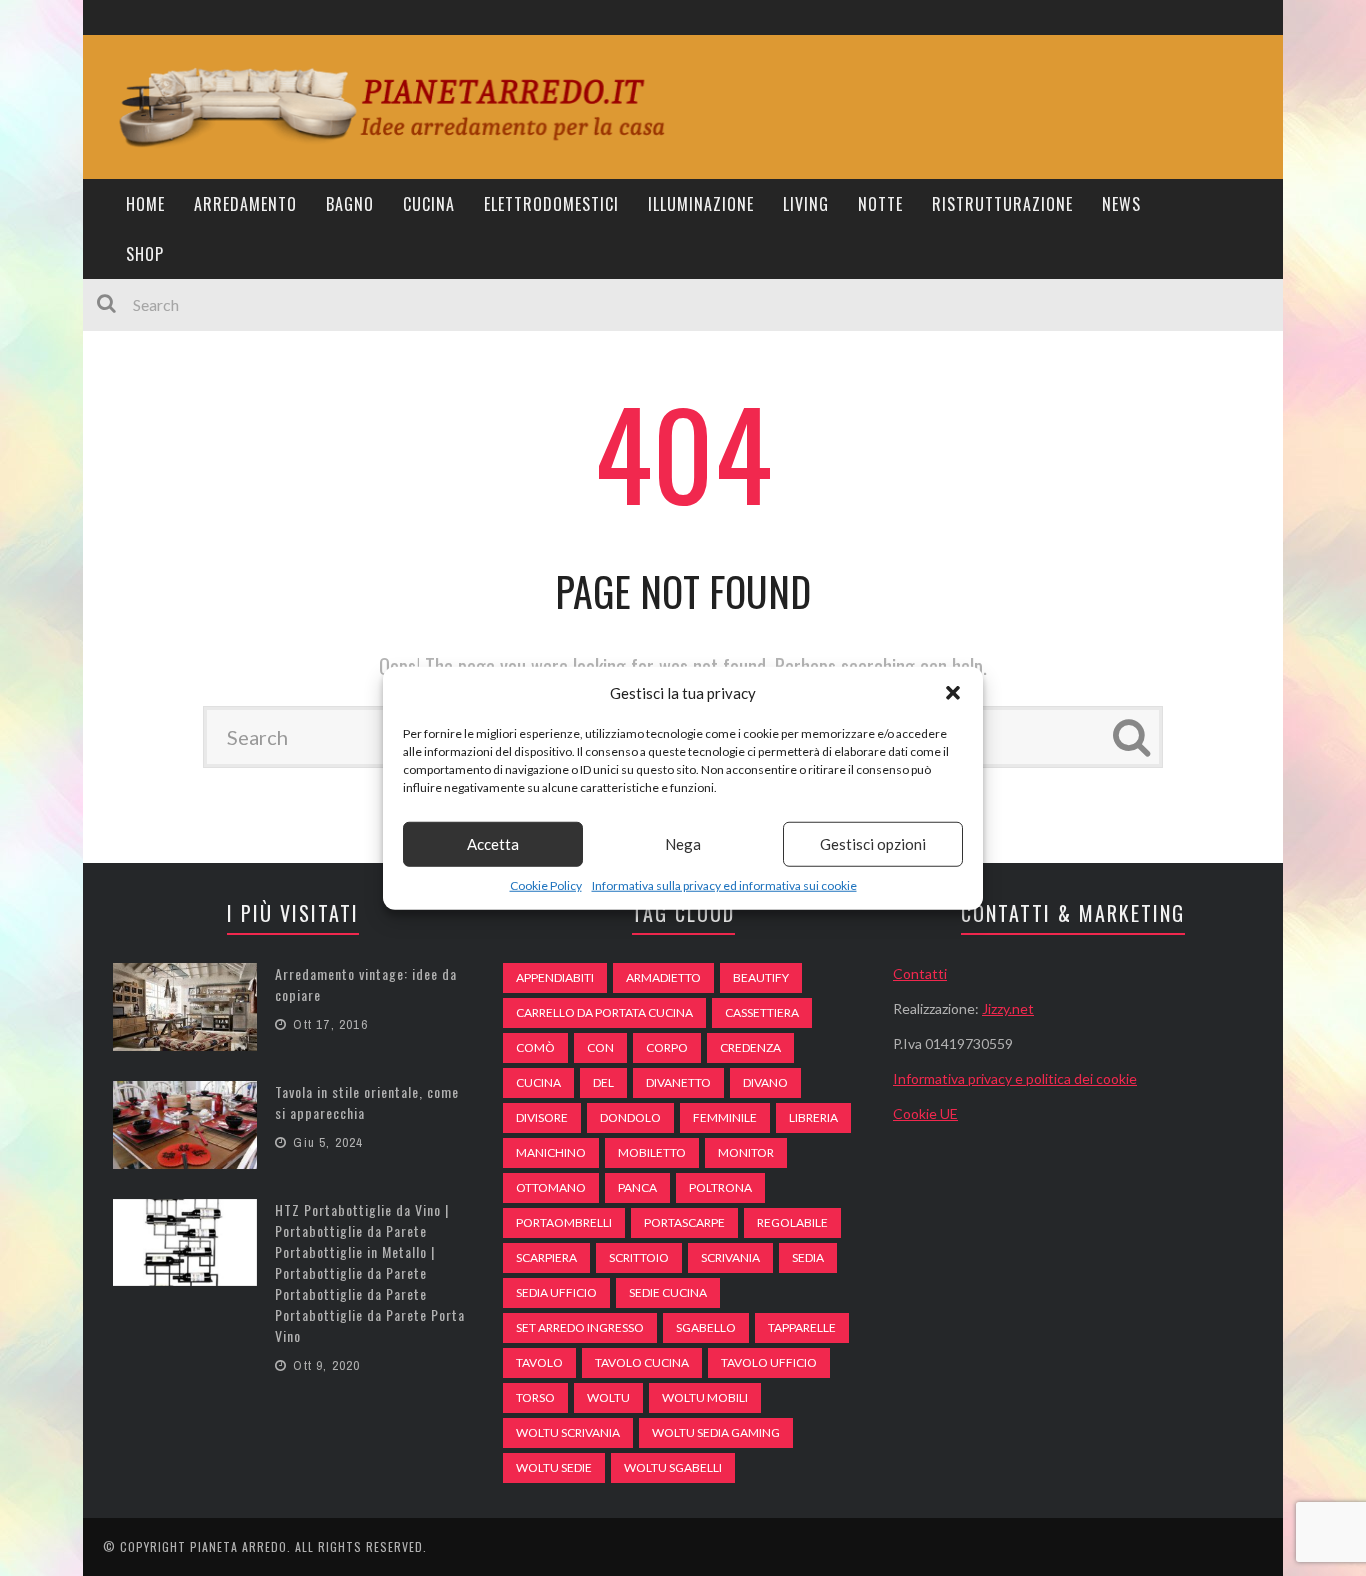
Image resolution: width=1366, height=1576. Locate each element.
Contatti (920, 973)
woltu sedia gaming (716, 1432)
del (603, 1082)
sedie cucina (668, 1292)
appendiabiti (555, 977)
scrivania (730, 1257)
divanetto (678, 1082)
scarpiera (546, 1257)
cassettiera (762, 1012)
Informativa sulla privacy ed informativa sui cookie (724, 884)
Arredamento (245, 204)
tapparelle (802, 1327)
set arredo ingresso (580, 1327)
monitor (746, 1152)
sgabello (706, 1327)
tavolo (539, 1362)
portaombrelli (564, 1222)
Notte (880, 204)
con (600, 1047)
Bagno (350, 204)
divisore (542, 1117)
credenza (750, 1047)
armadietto (663, 977)
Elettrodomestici (551, 204)
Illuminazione (701, 204)
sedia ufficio (556, 1292)
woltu (608, 1397)
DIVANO (765, 1082)
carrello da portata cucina (604, 1012)
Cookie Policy (546, 884)
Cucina (429, 204)
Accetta (493, 844)
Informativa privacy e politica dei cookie (1015, 1078)
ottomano (551, 1187)
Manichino (551, 1152)
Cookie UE (925, 1113)
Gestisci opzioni (873, 844)
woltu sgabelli (673, 1467)
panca (637, 1187)
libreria (813, 1117)
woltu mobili (705, 1397)
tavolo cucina (642, 1362)
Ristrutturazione (1002, 204)
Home (145, 204)
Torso (535, 1397)
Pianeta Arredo (238, 1546)
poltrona (720, 1187)
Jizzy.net (1008, 1008)
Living (806, 204)
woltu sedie (554, 1467)
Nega (683, 844)
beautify (761, 977)
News (1121, 204)
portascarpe (684, 1222)
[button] (953, 693)
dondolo (630, 1117)
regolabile (792, 1222)
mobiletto (652, 1152)
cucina (538, 1082)
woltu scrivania (568, 1432)
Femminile (725, 1117)
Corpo (667, 1047)
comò (535, 1047)
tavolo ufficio (769, 1362)
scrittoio (639, 1257)
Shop (145, 254)
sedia (808, 1257)
